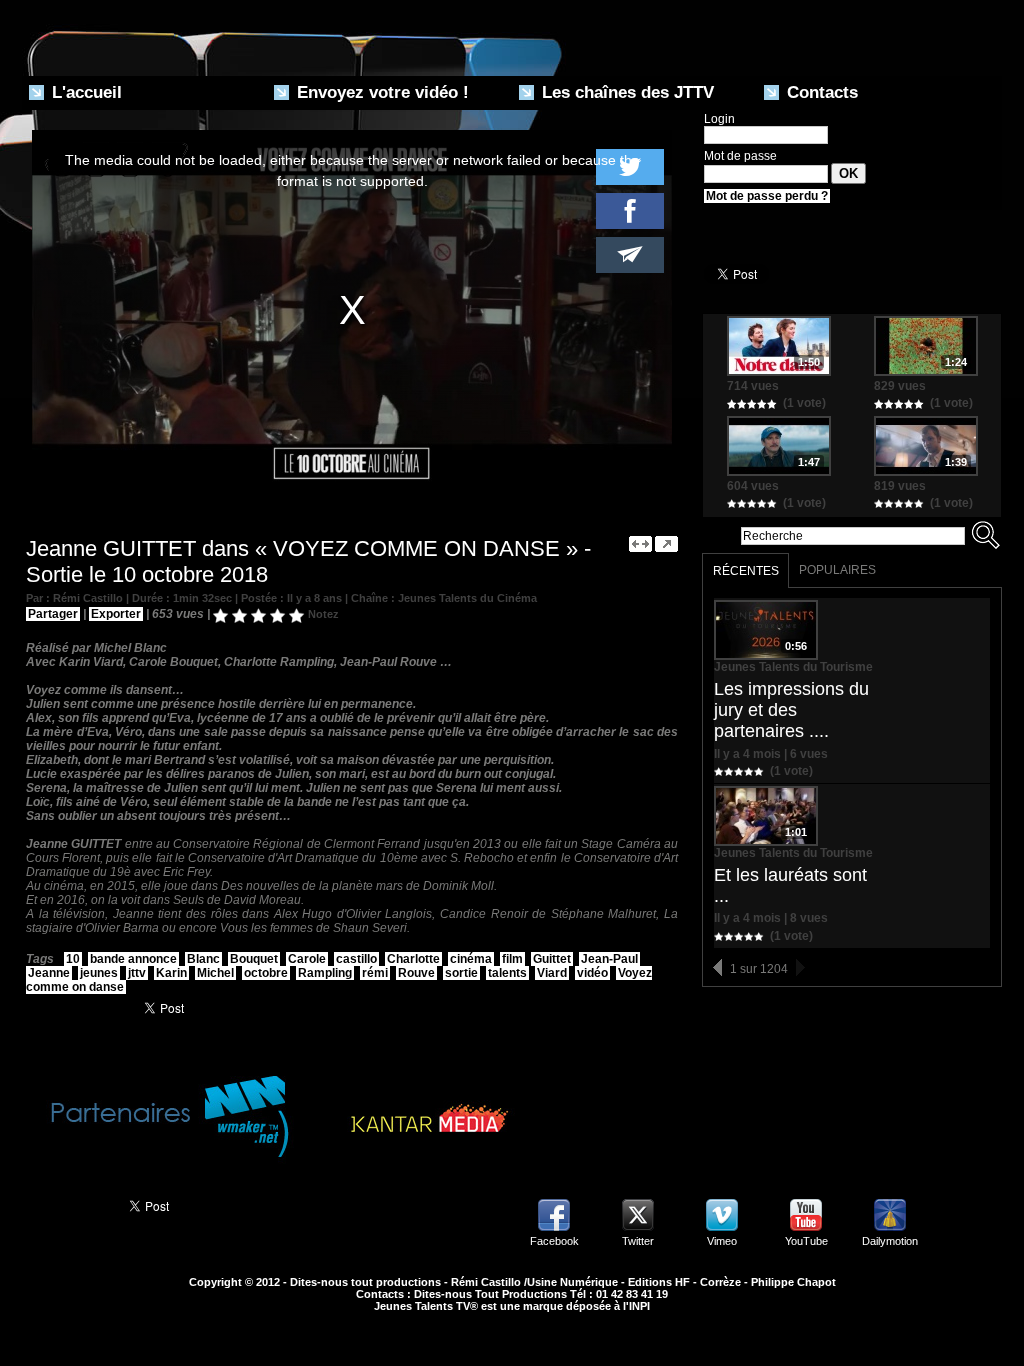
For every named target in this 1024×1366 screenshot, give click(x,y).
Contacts (820, 92)
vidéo (592, 973)
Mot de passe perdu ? (767, 196)
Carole (307, 959)
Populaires (837, 570)
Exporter (116, 614)
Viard (552, 973)
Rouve (416, 973)
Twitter (638, 1241)
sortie (461, 973)
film (512, 959)
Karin (171, 973)
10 (73, 959)
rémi (375, 973)
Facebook (554, 1241)
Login (719, 119)
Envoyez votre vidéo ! (380, 92)
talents (507, 973)
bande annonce (133, 959)
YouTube (806, 1241)
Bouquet (254, 959)
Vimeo (722, 1241)
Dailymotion (890, 1241)
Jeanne (49, 973)
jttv (137, 973)
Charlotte (413, 959)
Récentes (746, 571)
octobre (266, 973)
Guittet (552, 959)
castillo (356, 959)
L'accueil (84, 92)
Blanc (203, 959)
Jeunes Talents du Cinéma (467, 598)
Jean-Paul (609, 959)
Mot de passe (740, 156)
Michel (215, 973)
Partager (53, 614)
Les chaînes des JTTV (625, 92)
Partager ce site (66, 1204)
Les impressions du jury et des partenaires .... (791, 710)
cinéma (471, 959)
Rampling (325, 973)
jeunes (99, 973)
